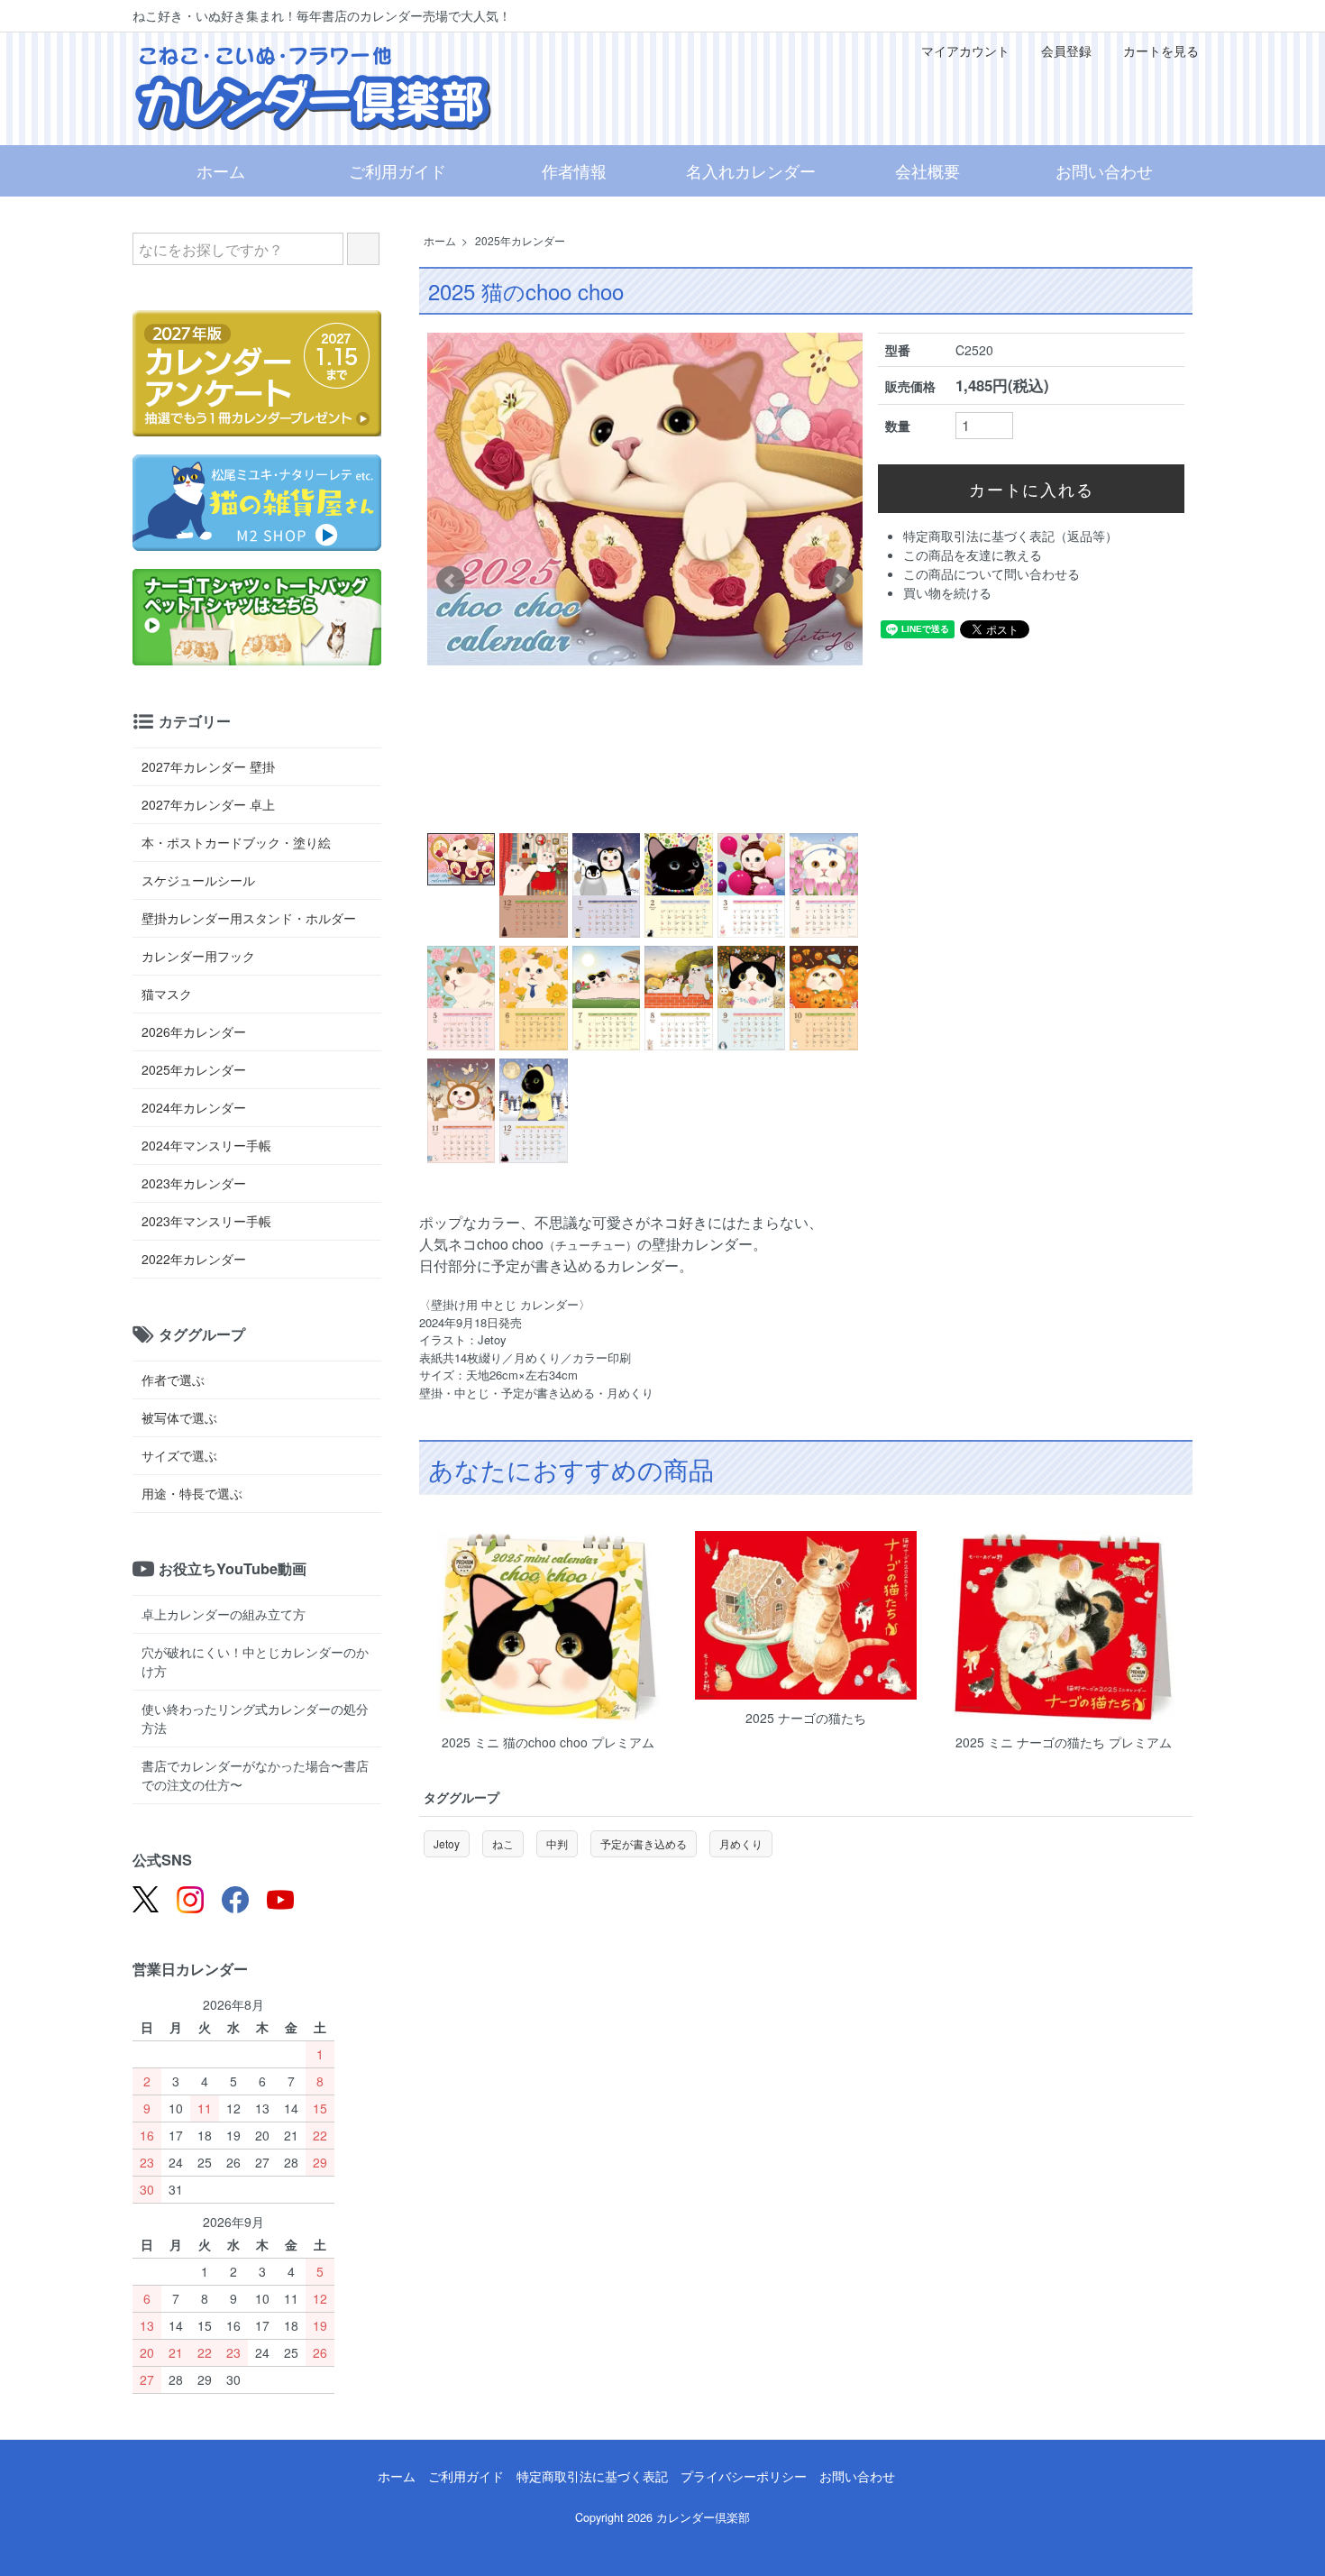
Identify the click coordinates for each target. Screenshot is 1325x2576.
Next (839, 581)
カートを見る (1161, 50)
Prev (451, 581)
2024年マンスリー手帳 (206, 1145)
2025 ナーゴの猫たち (806, 1718)
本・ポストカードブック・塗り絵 (236, 842)
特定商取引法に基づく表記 (592, 2476)
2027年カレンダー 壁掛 (208, 766)
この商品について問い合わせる (991, 573)
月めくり (741, 1843)
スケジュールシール (198, 880)
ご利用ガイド (397, 170)
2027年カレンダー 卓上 (208, 804)
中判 (557, 1843)
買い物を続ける (947, 592)
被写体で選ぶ (179, 1417)
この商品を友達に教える (973, 555)
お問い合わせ (1104, 170)
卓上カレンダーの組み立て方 (224, 1614)
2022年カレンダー (194, 1259)
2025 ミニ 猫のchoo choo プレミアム (548, 1742)
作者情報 (574, 170)
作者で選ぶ (173, 1380)
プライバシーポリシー (744, 2476)
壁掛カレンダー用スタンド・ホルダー (249, 918)
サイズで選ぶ (179, 1455)
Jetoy (447, 1843)
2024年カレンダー (194, 1107)
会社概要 (927, 170)
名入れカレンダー (751, 170)
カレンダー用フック (198, 956)
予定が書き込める (644, 1843)
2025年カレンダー (520, 240)
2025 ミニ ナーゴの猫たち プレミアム (1064, 1742)
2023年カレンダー (194, 1183)
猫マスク (167, 994)
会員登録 (1066, 50)
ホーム (221, 170)
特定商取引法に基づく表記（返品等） (1010, 536)
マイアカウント (965, 50)
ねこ (503, 1843)
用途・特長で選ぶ (192, 1493)
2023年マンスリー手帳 (206, 1221)
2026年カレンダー (194, 1031)
